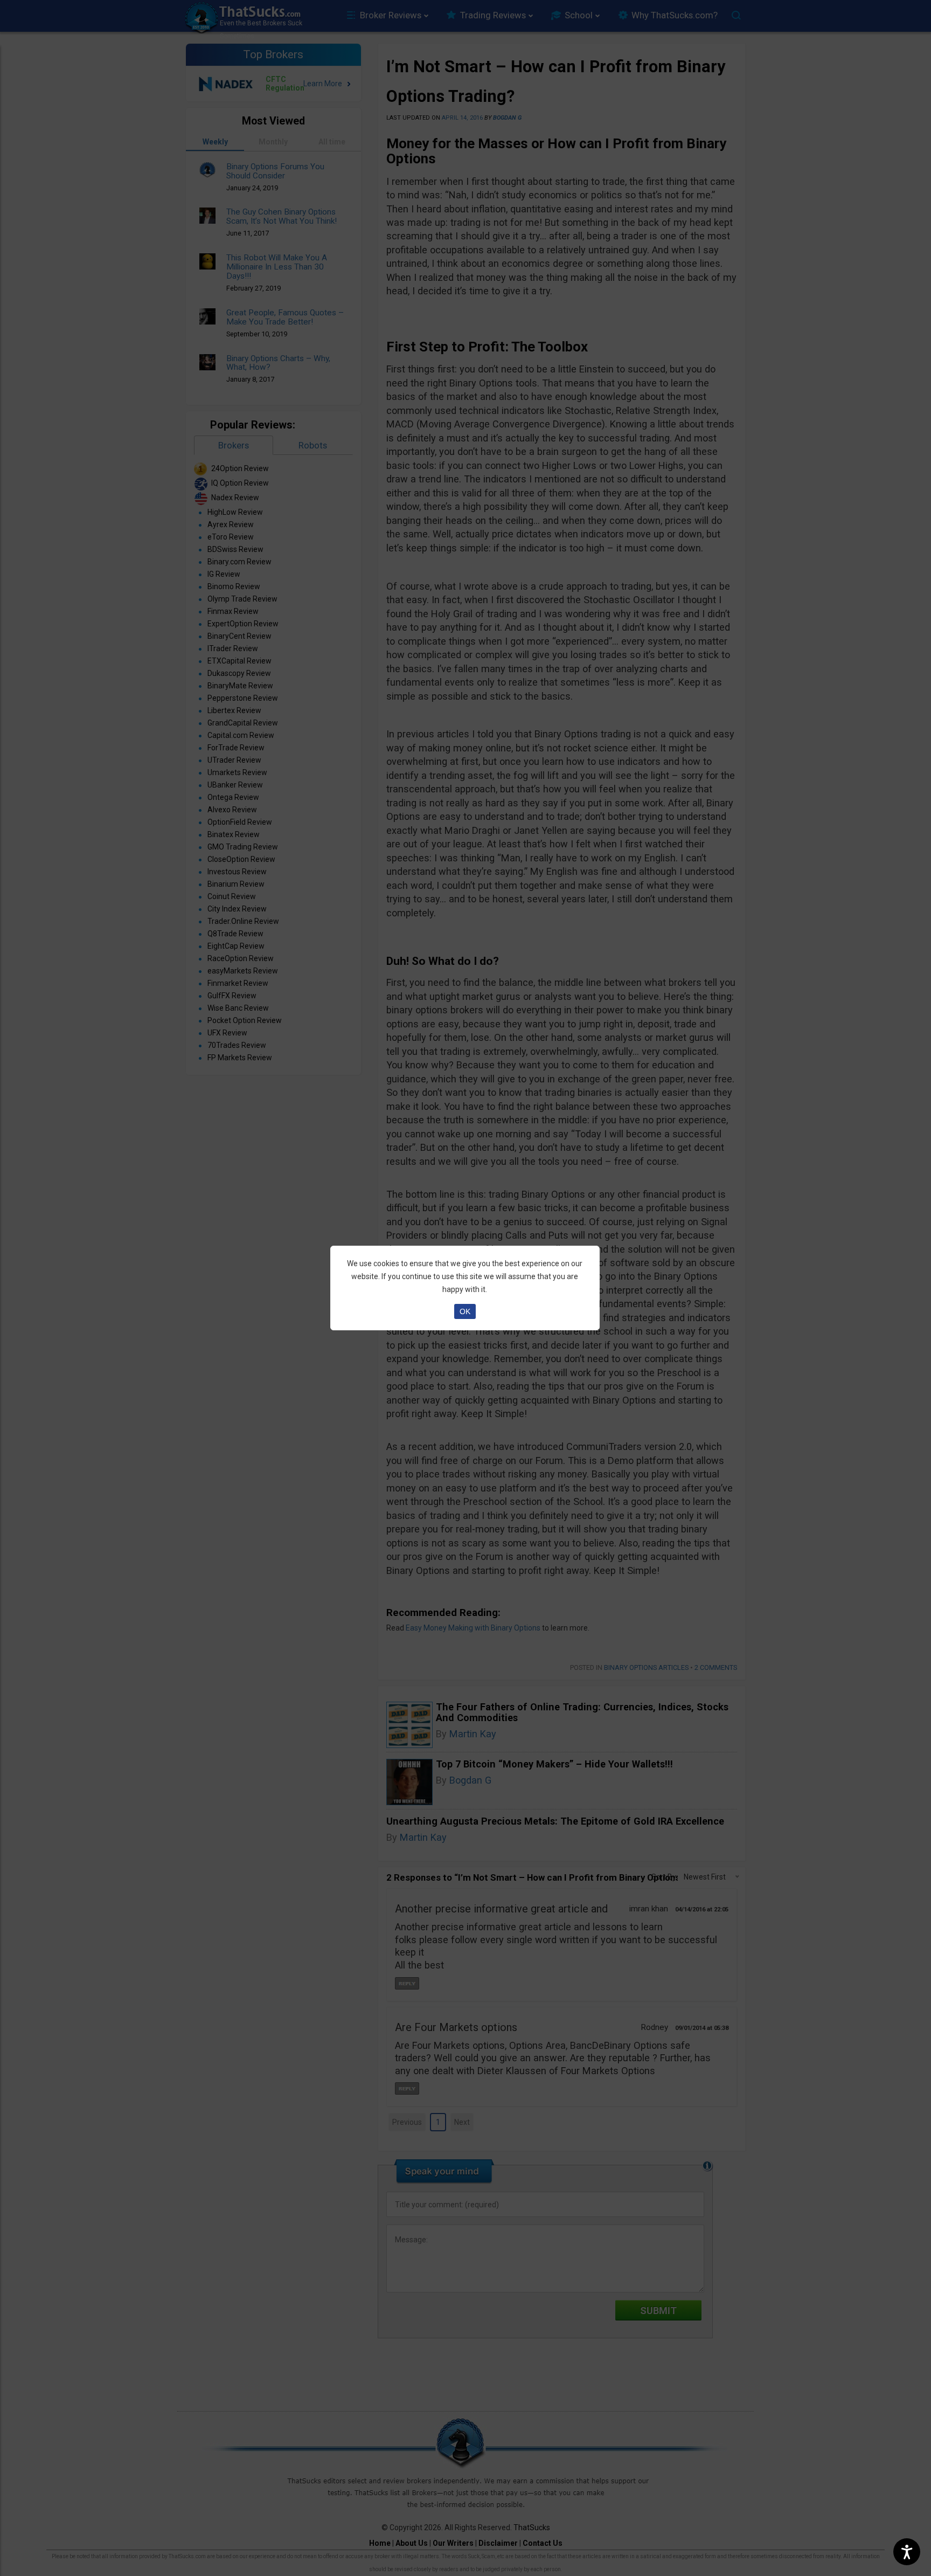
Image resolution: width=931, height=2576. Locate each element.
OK (465, 1311)
